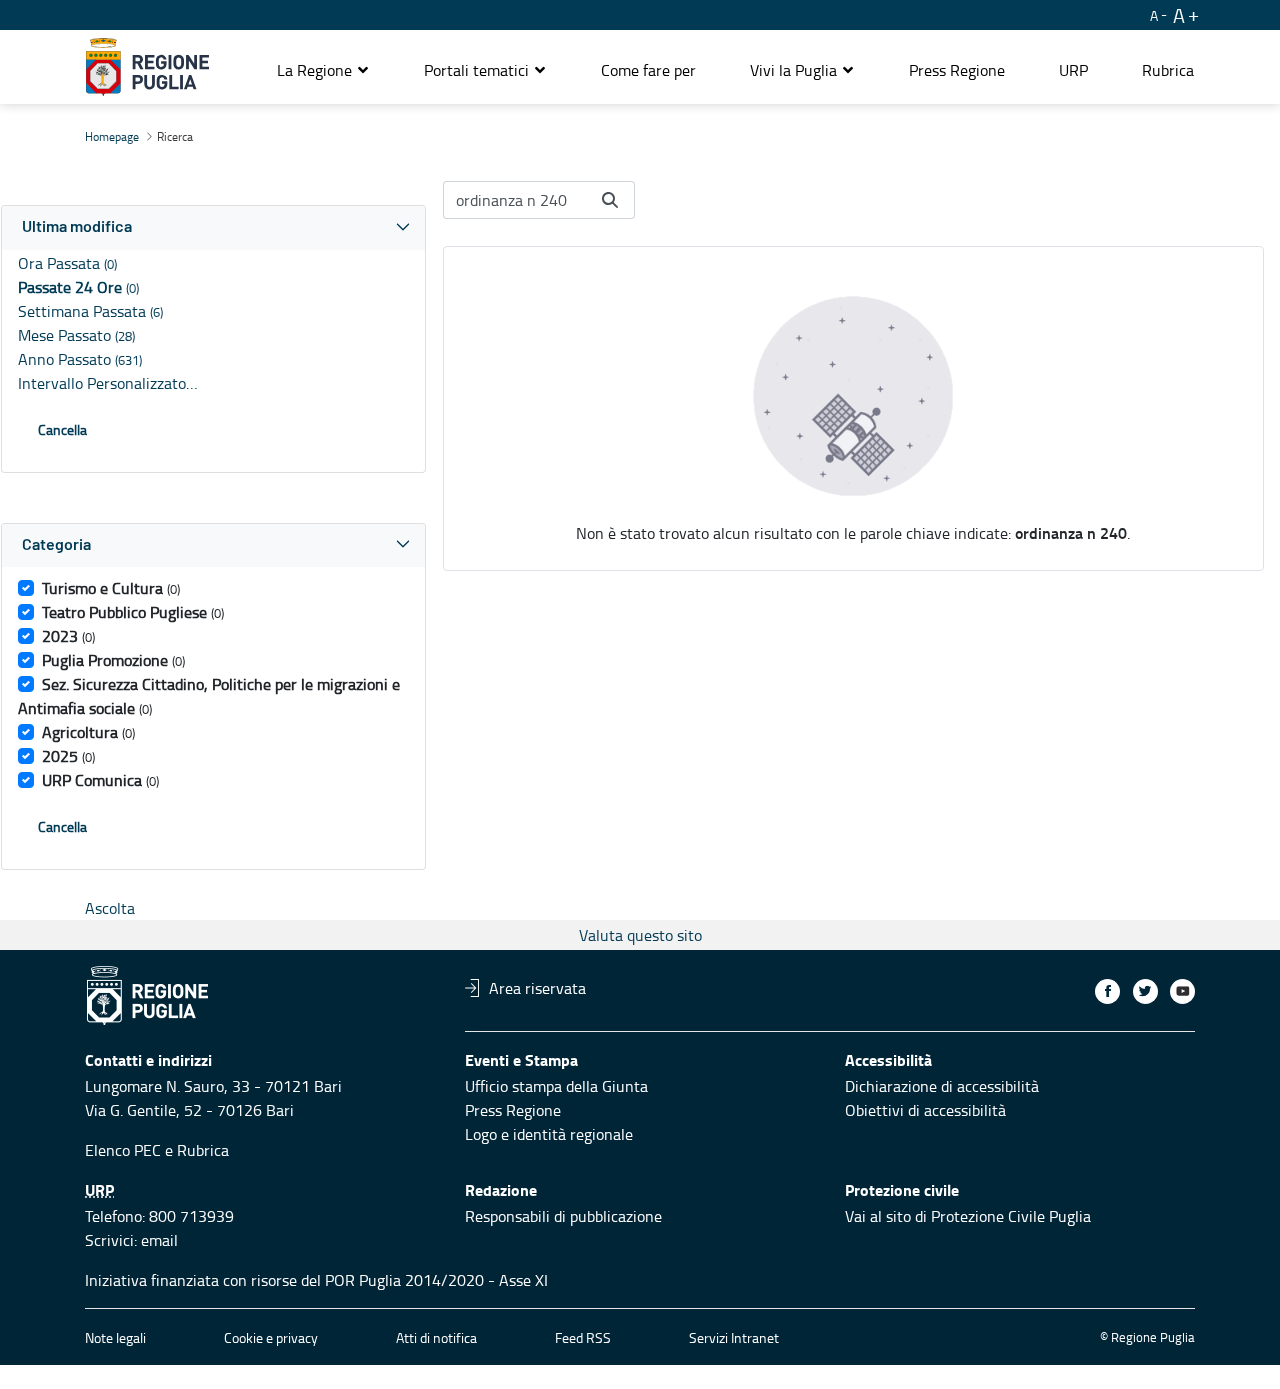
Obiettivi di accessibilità (925, 1110)
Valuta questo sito (640, 935)
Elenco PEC (123, 1150)
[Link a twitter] (1145, 991)
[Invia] (610, 200)
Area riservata (537, 988)
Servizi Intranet (734, 1337)
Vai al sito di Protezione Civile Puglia (968, 1216)
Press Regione (513, 1110)
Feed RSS (583, 1337)
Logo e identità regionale (549, 1134)
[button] (323, 70)
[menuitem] (648, 70)
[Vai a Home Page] (147, 67)
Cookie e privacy (271, 1337)
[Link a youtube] (1182, 991)
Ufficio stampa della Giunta (556, 1086)
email (159, 1240)
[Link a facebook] (1107, 991)
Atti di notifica (436, 1337)
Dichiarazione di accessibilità (942, 1086)
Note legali (115, 1337)
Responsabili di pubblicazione (563, 1216)
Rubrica (203, 1150)
